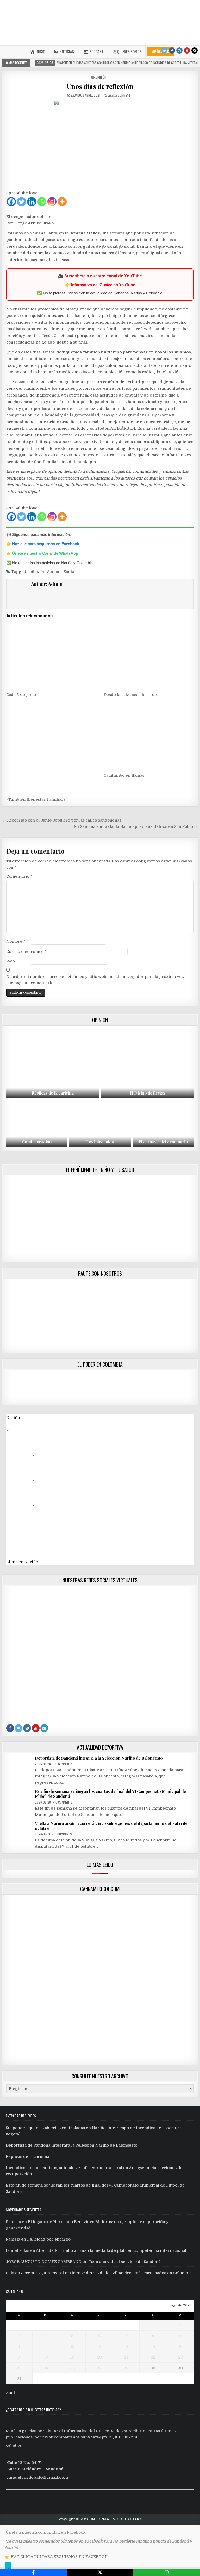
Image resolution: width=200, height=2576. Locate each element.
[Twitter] (164, 50)
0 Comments (64, 1764)
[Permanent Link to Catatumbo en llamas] (149, 735)
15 (153, 2347)
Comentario (19, 876)
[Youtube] (187, 50)
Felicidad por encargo (49, 2239)
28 (126, 2368)
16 (180, 2347)
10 (19, 2347)
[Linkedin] (32, 202)
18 (46, 2357)
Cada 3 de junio (21, 695)
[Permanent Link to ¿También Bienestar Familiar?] (51, 748)
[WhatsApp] (167, 2572)
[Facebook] (172, 50)
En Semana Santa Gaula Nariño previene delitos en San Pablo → (136, 826)
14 (126, 2347)
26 (72, 2368)
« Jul (10, 2393)
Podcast (96, 51)
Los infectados (100, 1142)
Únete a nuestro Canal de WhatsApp (45, 553)
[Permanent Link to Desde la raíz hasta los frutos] (149, 655)
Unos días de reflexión (100, 86)
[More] (62, 202)
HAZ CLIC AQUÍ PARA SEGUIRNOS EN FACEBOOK (59, 2557)
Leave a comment (119, 95)
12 (72, 2347)
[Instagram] (179, 50)
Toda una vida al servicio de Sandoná (124, 2262)
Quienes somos (129, 51)
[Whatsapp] (42, 202)
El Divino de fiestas (147, 1093)
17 (19, 2357)
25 (46, 2368)
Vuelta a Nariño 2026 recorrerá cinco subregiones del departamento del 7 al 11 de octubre (111, 1826)
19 (72, 2357)
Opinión (101, 77)
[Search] (195, 50)
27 (99, 2368)
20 (99, 2357)
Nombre (16, 941)
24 (19, 2368)
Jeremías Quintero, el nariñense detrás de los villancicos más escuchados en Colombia (106, 2273)
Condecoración (37, 1142)
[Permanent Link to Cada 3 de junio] (51, 655)
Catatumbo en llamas (124, 775)
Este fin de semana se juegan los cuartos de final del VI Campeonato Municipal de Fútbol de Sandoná (110, 1794)
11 (46, 2347)
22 (153, 2357)
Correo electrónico (26, 952)
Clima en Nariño (22, 1562)
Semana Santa (61, 572)
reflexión (36, 572)
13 (99, 2347)
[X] (100, 2572)
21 (126, 2357)
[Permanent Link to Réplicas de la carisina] (53, 1063)
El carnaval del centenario (163, 1142)
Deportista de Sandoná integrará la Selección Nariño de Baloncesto (99, 1758)
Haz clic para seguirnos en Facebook (46, 544)
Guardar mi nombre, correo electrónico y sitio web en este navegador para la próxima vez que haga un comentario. (95, 980)
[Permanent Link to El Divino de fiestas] (148, 1063)
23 (180, 2357)
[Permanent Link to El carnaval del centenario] (163, 1124)
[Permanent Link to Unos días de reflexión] (100, 144)
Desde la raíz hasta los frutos (132, 695)
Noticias (67, 51)
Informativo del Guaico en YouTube (103, 285)
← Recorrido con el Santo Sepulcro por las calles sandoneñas (62, 820)
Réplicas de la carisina (53, 1093)
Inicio (40, 51)
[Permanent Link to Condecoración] (37, 1124)
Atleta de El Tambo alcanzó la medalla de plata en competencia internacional (111, 2250)
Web (11, 961)
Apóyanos (161, 51)
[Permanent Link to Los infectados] (100, 1124)
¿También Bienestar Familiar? (36, 799)
